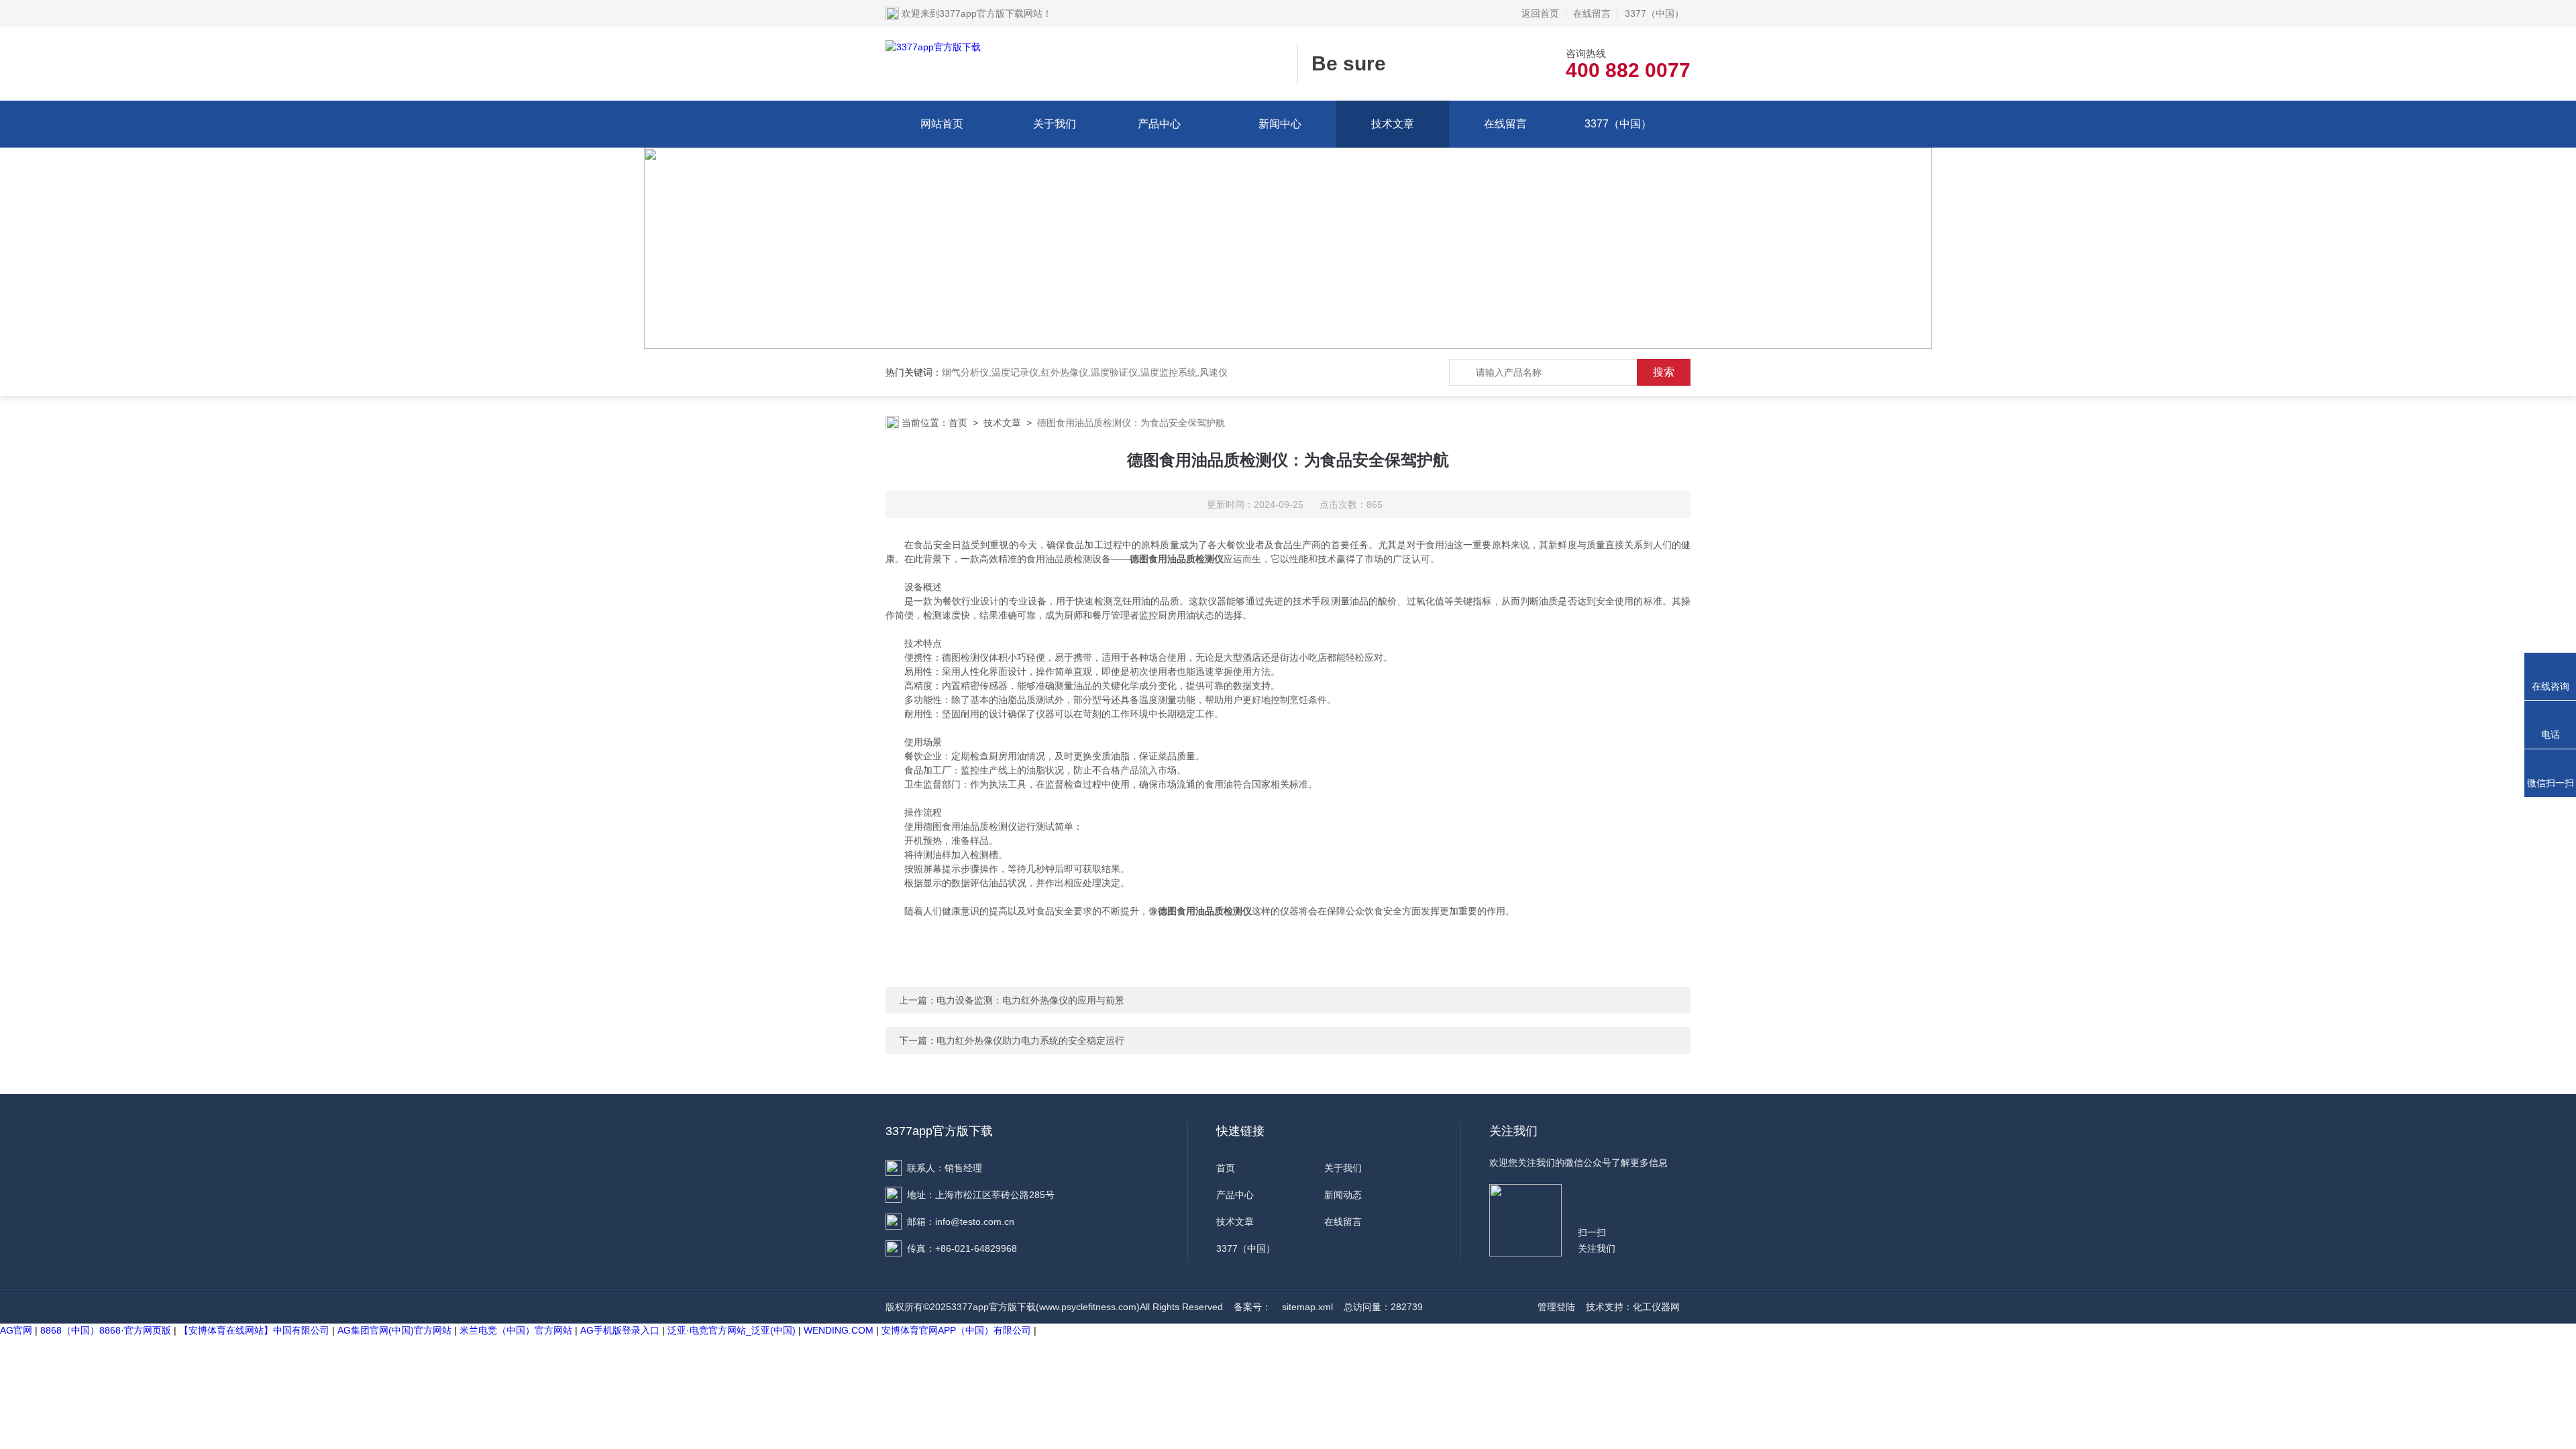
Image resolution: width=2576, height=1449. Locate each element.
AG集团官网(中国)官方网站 (394, 1330)
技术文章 (1393, 124)
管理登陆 (1556, 1307)
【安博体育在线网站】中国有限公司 (254, 1330)
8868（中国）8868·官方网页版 (106, 1330)
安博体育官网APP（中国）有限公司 (956, 1330)
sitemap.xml (1307, 1307)
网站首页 (942, 124)
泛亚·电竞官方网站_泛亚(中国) (732, 1330)
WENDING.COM (839, 1330)
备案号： (1252, 1307)
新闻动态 (1343, 1195)
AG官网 (16, 1330)
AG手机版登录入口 (620, 1330)
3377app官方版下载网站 (991, 13)
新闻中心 (1280, 124)
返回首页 (1540, 13)
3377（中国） (1654, 13)
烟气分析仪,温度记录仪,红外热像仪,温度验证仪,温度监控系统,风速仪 (1085, 372)
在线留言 (1592, 13)
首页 (958, 423)
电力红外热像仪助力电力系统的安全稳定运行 (1030, 1040)
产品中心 (1159, 124)
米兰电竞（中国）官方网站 (516, 1330)
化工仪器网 (1656, 1307)
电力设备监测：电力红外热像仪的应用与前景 (1030, 1000)
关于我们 (1055, 124)
